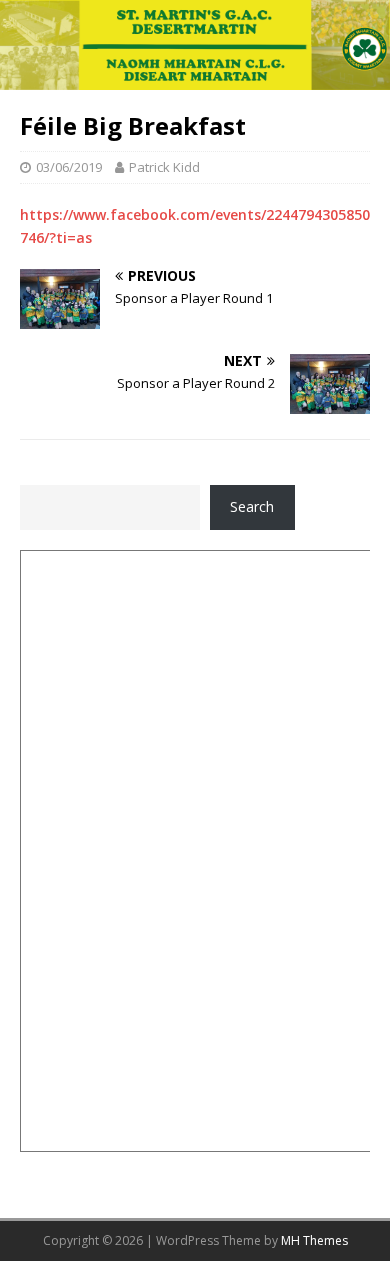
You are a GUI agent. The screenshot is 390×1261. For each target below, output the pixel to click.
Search (252, 506)
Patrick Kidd (164, 167)
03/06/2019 (69, 167)
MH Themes (314, 1240)
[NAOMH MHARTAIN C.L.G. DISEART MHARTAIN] (195, 78)
